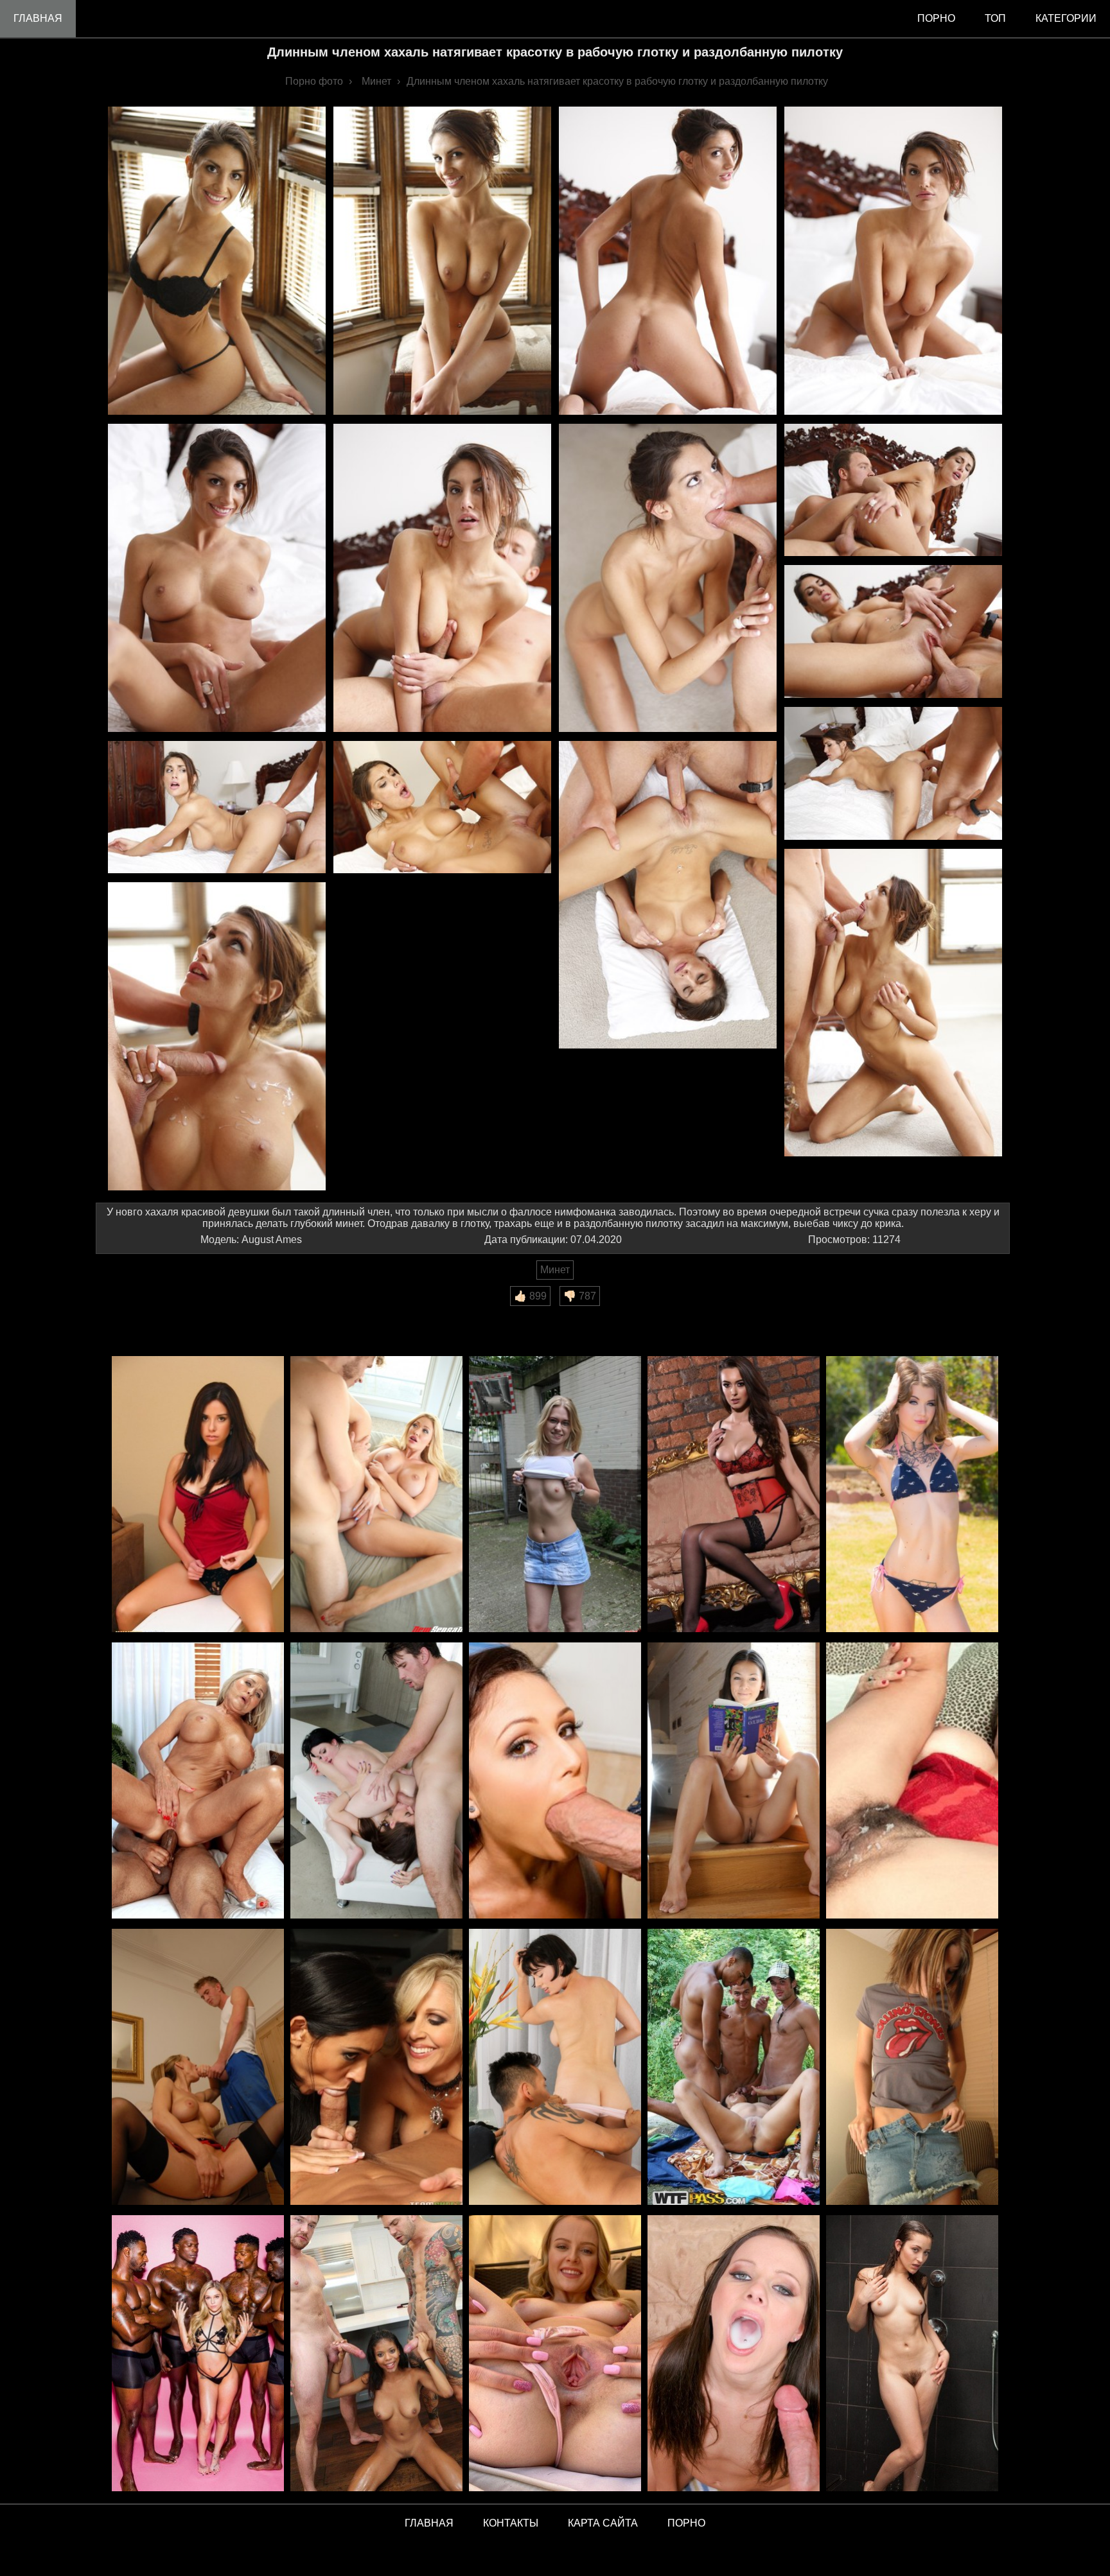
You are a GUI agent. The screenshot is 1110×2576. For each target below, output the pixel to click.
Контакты (511, 2523)
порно (936, 18)
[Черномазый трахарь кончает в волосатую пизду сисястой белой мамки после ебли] (912, 1781)
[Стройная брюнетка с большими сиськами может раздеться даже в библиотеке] (734, 1781)
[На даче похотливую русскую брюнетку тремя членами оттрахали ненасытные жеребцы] (734, 2068)
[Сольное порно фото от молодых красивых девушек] (555, 2354)
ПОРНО (686, 2523)
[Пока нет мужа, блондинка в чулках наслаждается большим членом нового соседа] (198, 2068)
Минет (555, 1270)
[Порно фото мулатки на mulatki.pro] (376, 2354)
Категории (1066, 18)
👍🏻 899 (530, 1296)
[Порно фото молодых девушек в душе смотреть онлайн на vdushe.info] (912, 2354)
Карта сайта (603, 2523)
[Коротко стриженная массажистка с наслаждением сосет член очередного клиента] (555, 2068)
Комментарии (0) (143, 1315)
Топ (995, 18)
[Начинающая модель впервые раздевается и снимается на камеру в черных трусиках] (198, 1495)
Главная (38, 18)
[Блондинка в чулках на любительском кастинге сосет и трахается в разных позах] (555, 1495)
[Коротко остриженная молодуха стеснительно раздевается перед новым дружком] (912, 2068)
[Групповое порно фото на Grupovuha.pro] (198, 2354)
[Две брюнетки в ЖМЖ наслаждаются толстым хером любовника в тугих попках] (376, 1781)
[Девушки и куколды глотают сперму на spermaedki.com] (734, 2354)
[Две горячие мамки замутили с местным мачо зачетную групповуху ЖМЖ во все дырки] (376, 2068)
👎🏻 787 (580, 1296)
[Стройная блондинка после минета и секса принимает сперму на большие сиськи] (376, 1495)
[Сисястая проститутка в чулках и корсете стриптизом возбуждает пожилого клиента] (734, 1495)
